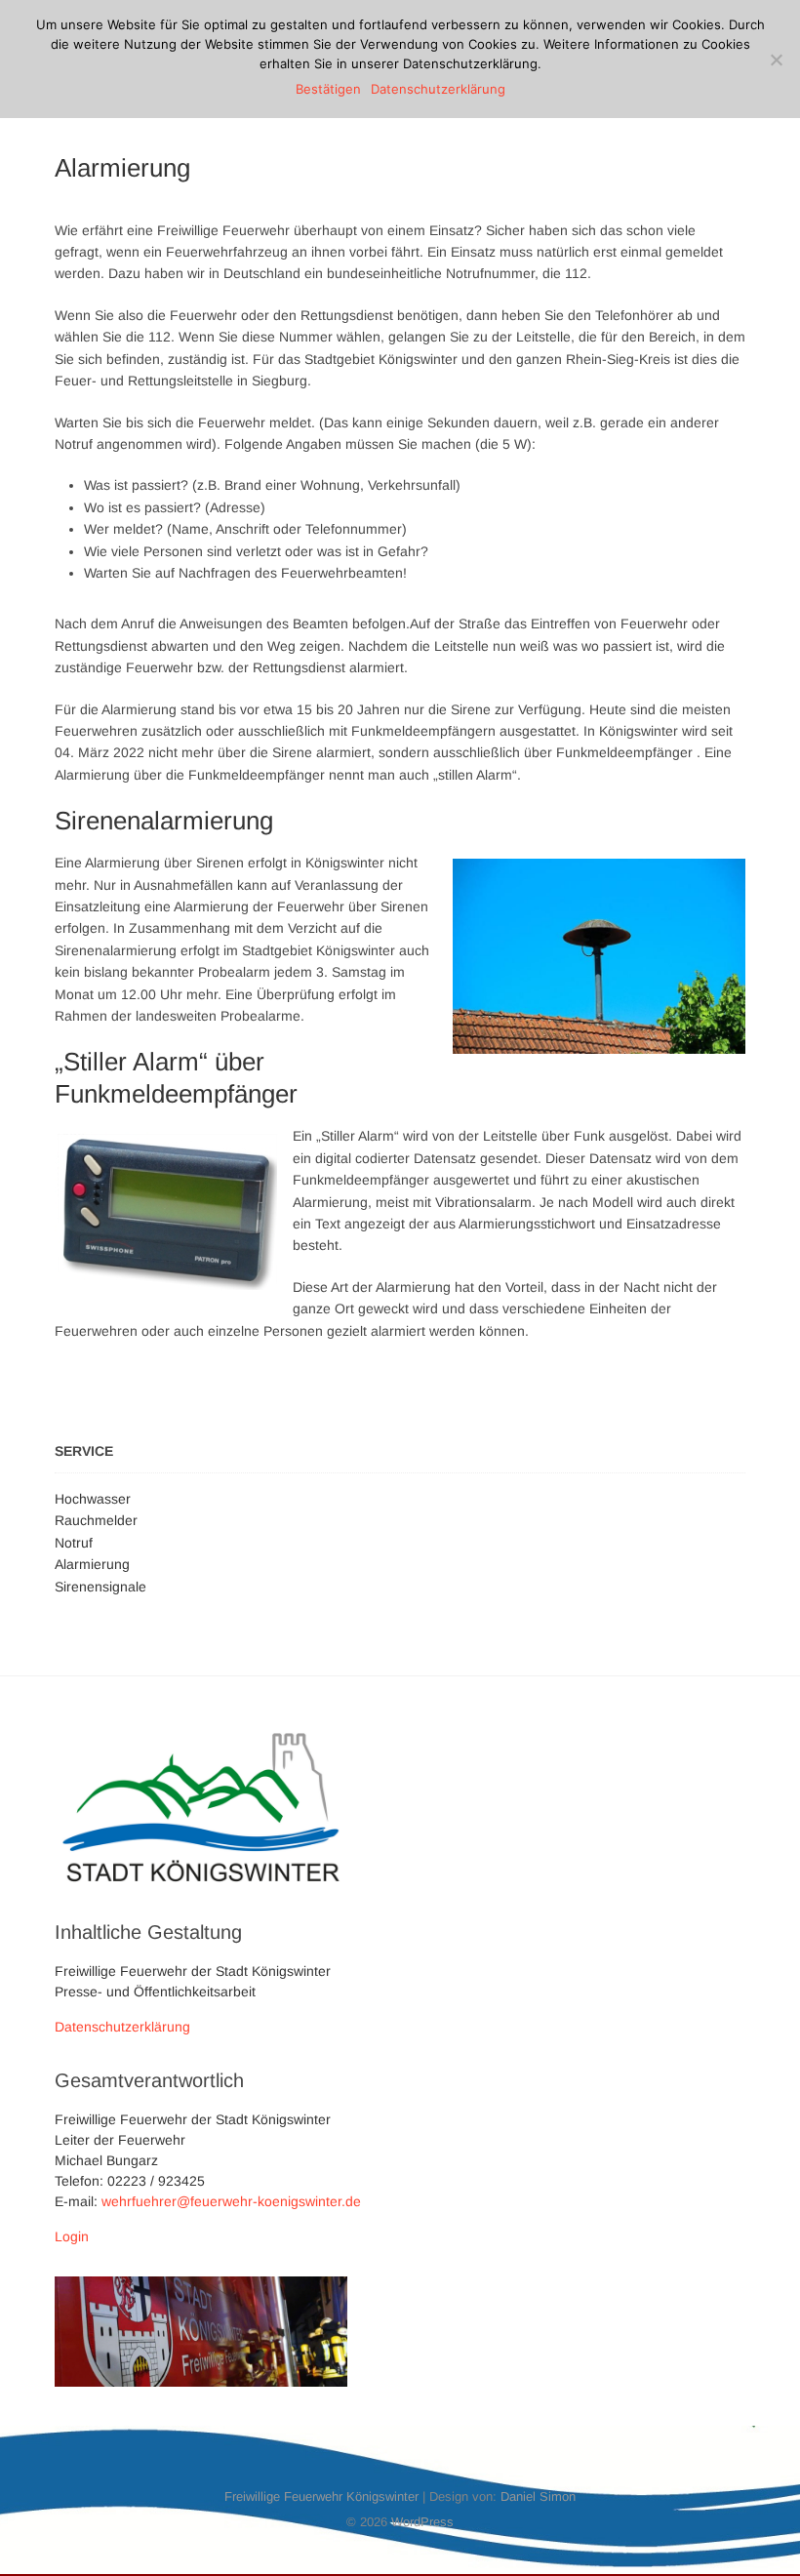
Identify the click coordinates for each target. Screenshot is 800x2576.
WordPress (422, 2522)
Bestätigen (328, 89)
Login (72, 2236)
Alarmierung (92, 1564)
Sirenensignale (100, 1587)
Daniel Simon (538, 2496)
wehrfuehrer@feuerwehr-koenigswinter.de (231, 2201)
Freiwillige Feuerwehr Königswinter (321, 2496)
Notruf (74, 1543)
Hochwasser (93, 1499)
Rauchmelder (96, 1520)
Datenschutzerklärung (122, 2027)
